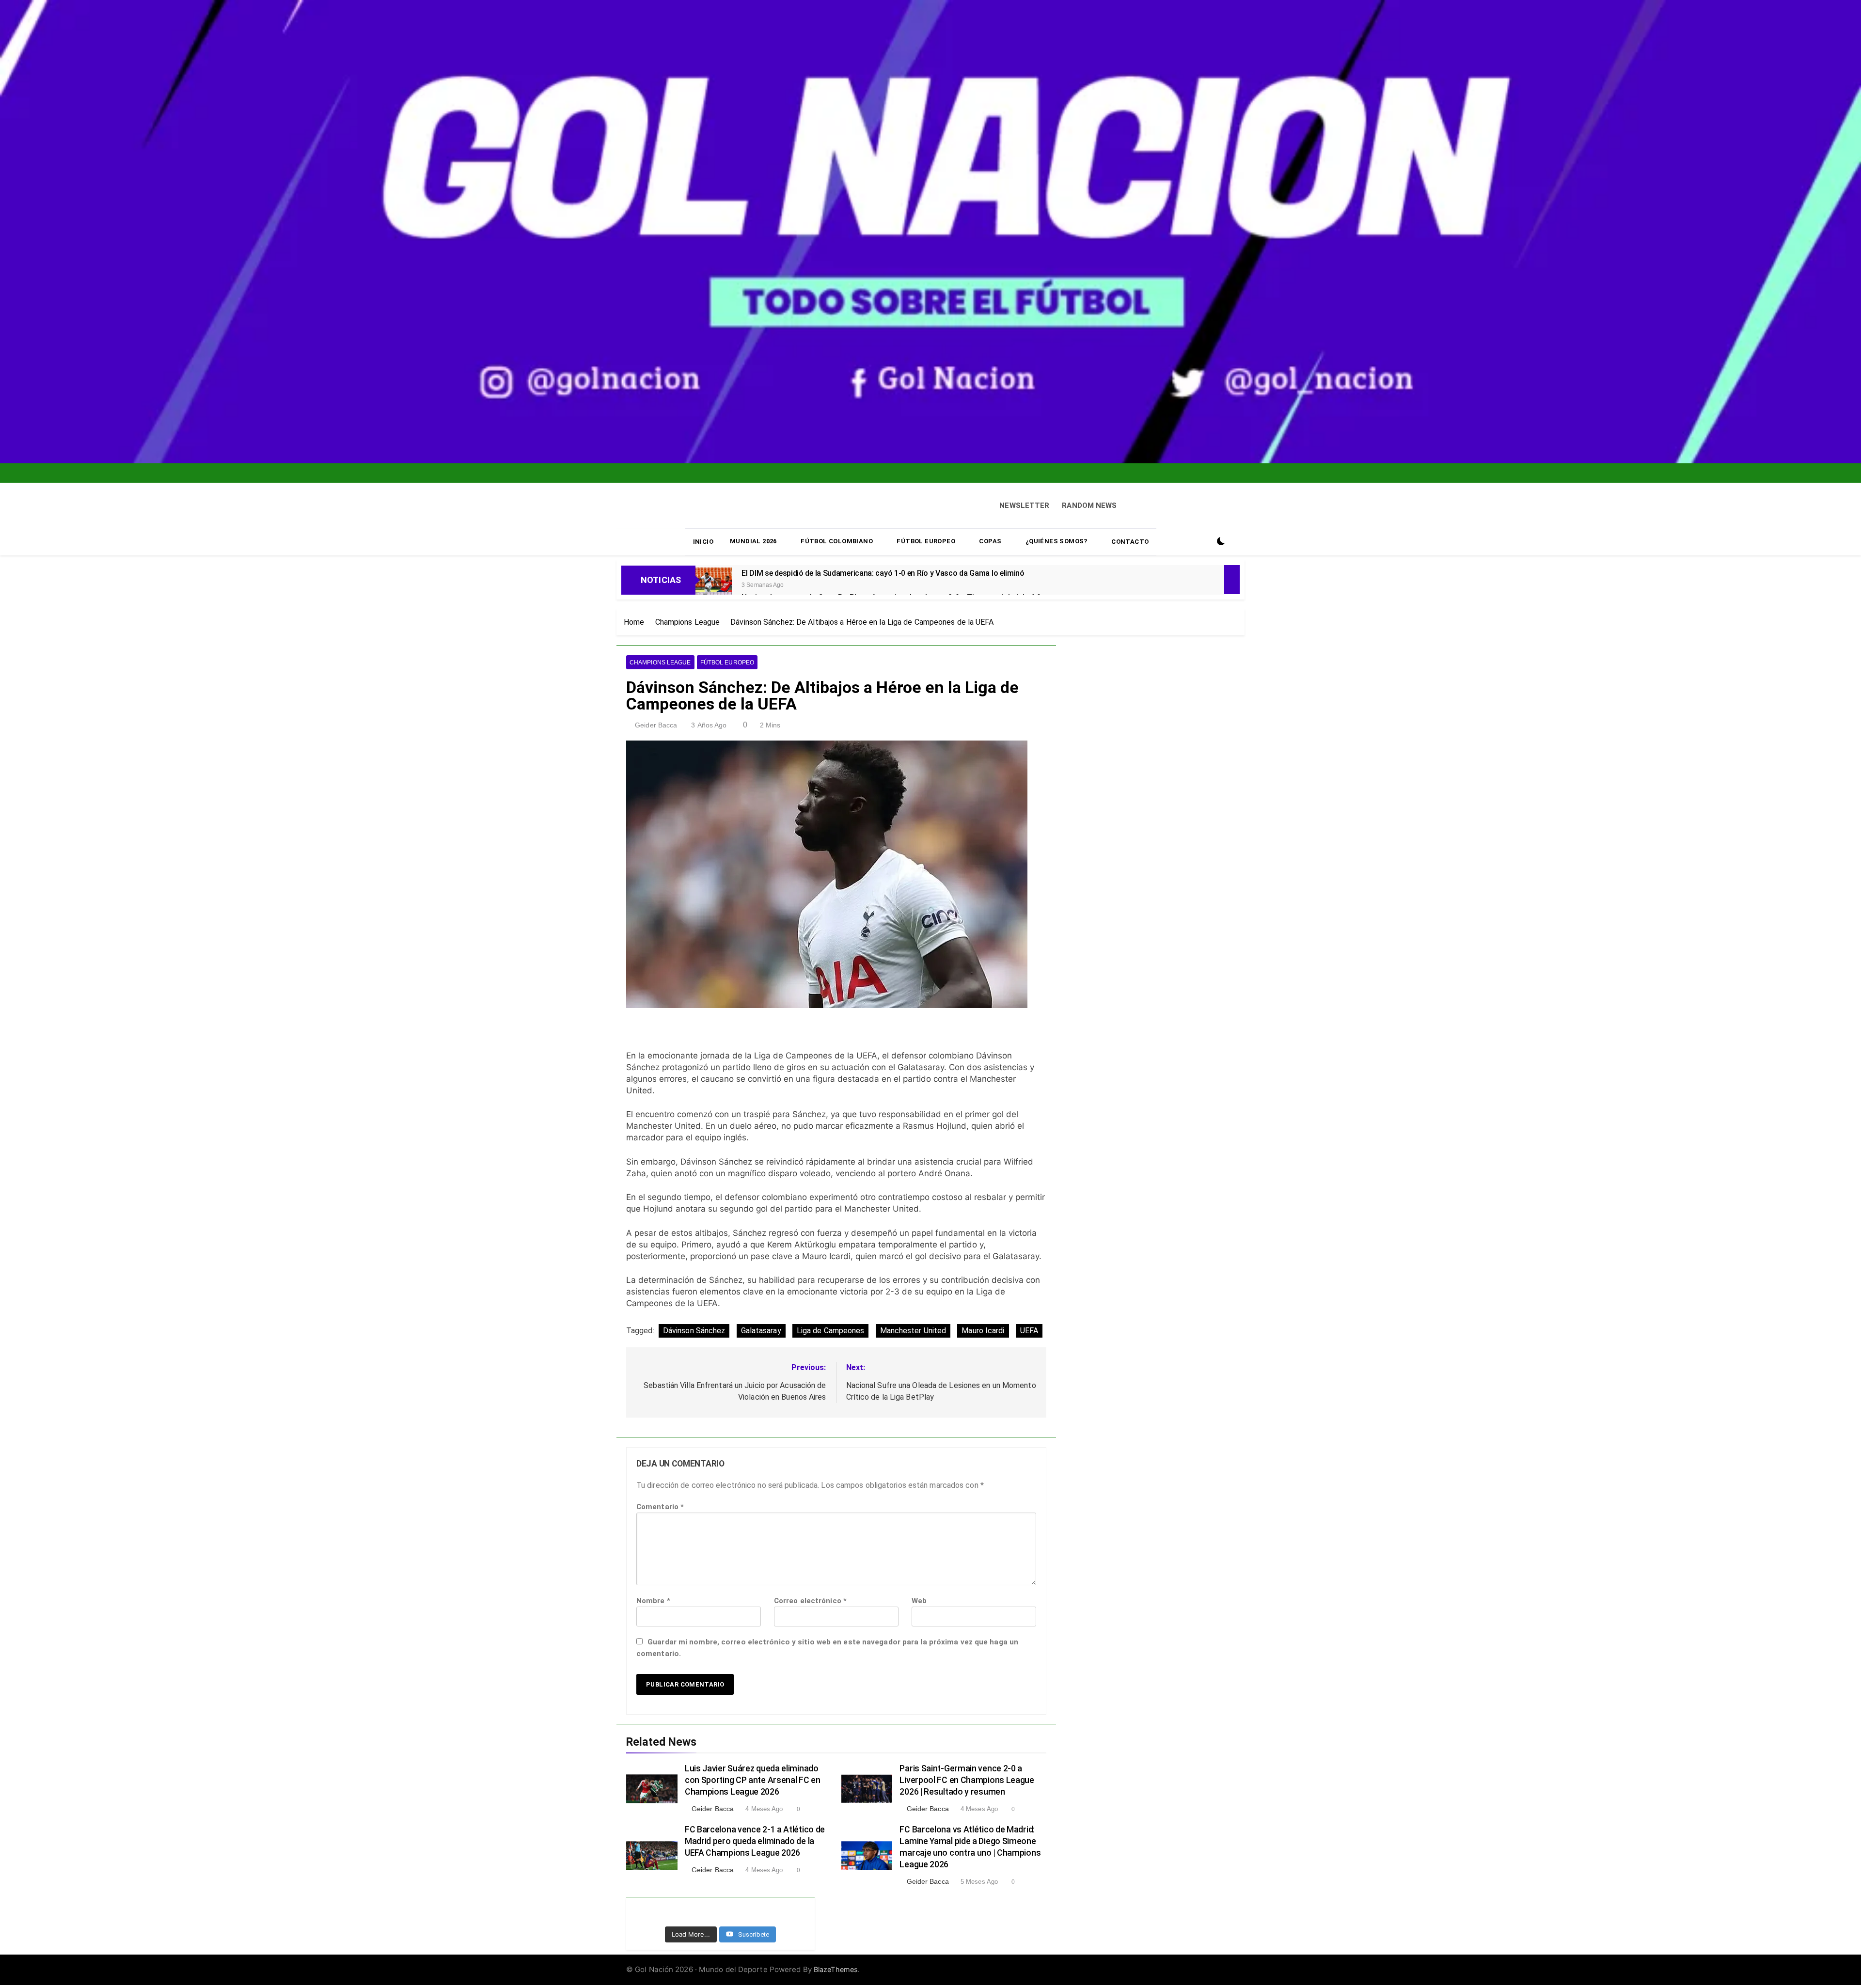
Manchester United (913, 1328)
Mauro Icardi (983, 1328)
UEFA (1029, 1328)
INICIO (703, 540)
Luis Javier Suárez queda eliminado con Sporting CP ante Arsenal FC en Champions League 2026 (753, 1778)
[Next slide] (985, 470)
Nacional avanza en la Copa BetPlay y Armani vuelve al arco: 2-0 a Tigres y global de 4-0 (902, 472)
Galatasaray (761, 1328)
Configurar (1131, 1954)
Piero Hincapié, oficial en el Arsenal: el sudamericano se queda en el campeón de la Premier (900, 457)
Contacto (1130, 540)
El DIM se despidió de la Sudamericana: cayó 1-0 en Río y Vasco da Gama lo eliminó (901, 464)
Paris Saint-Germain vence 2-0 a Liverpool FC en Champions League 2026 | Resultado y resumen (967, 1778)
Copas (990, 539)
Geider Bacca (656, 723)
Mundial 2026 (753, 539)
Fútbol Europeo (926, 539)
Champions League (660, 661)
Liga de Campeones (831, 1328)
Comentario (660, 1505)
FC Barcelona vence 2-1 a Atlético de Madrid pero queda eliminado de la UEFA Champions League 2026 (755, 1839)
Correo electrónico (810, 1599)
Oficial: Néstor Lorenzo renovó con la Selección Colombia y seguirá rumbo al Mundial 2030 (912, 480)
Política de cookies (918, 1965)
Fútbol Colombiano (837, 539)
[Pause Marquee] (1232, 578)
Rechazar (1072, 1954)
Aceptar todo (1012, 1954)
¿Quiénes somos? (1057, 539)
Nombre (653, 1599)
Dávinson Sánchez (694, 1328)
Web (919, 1599)
